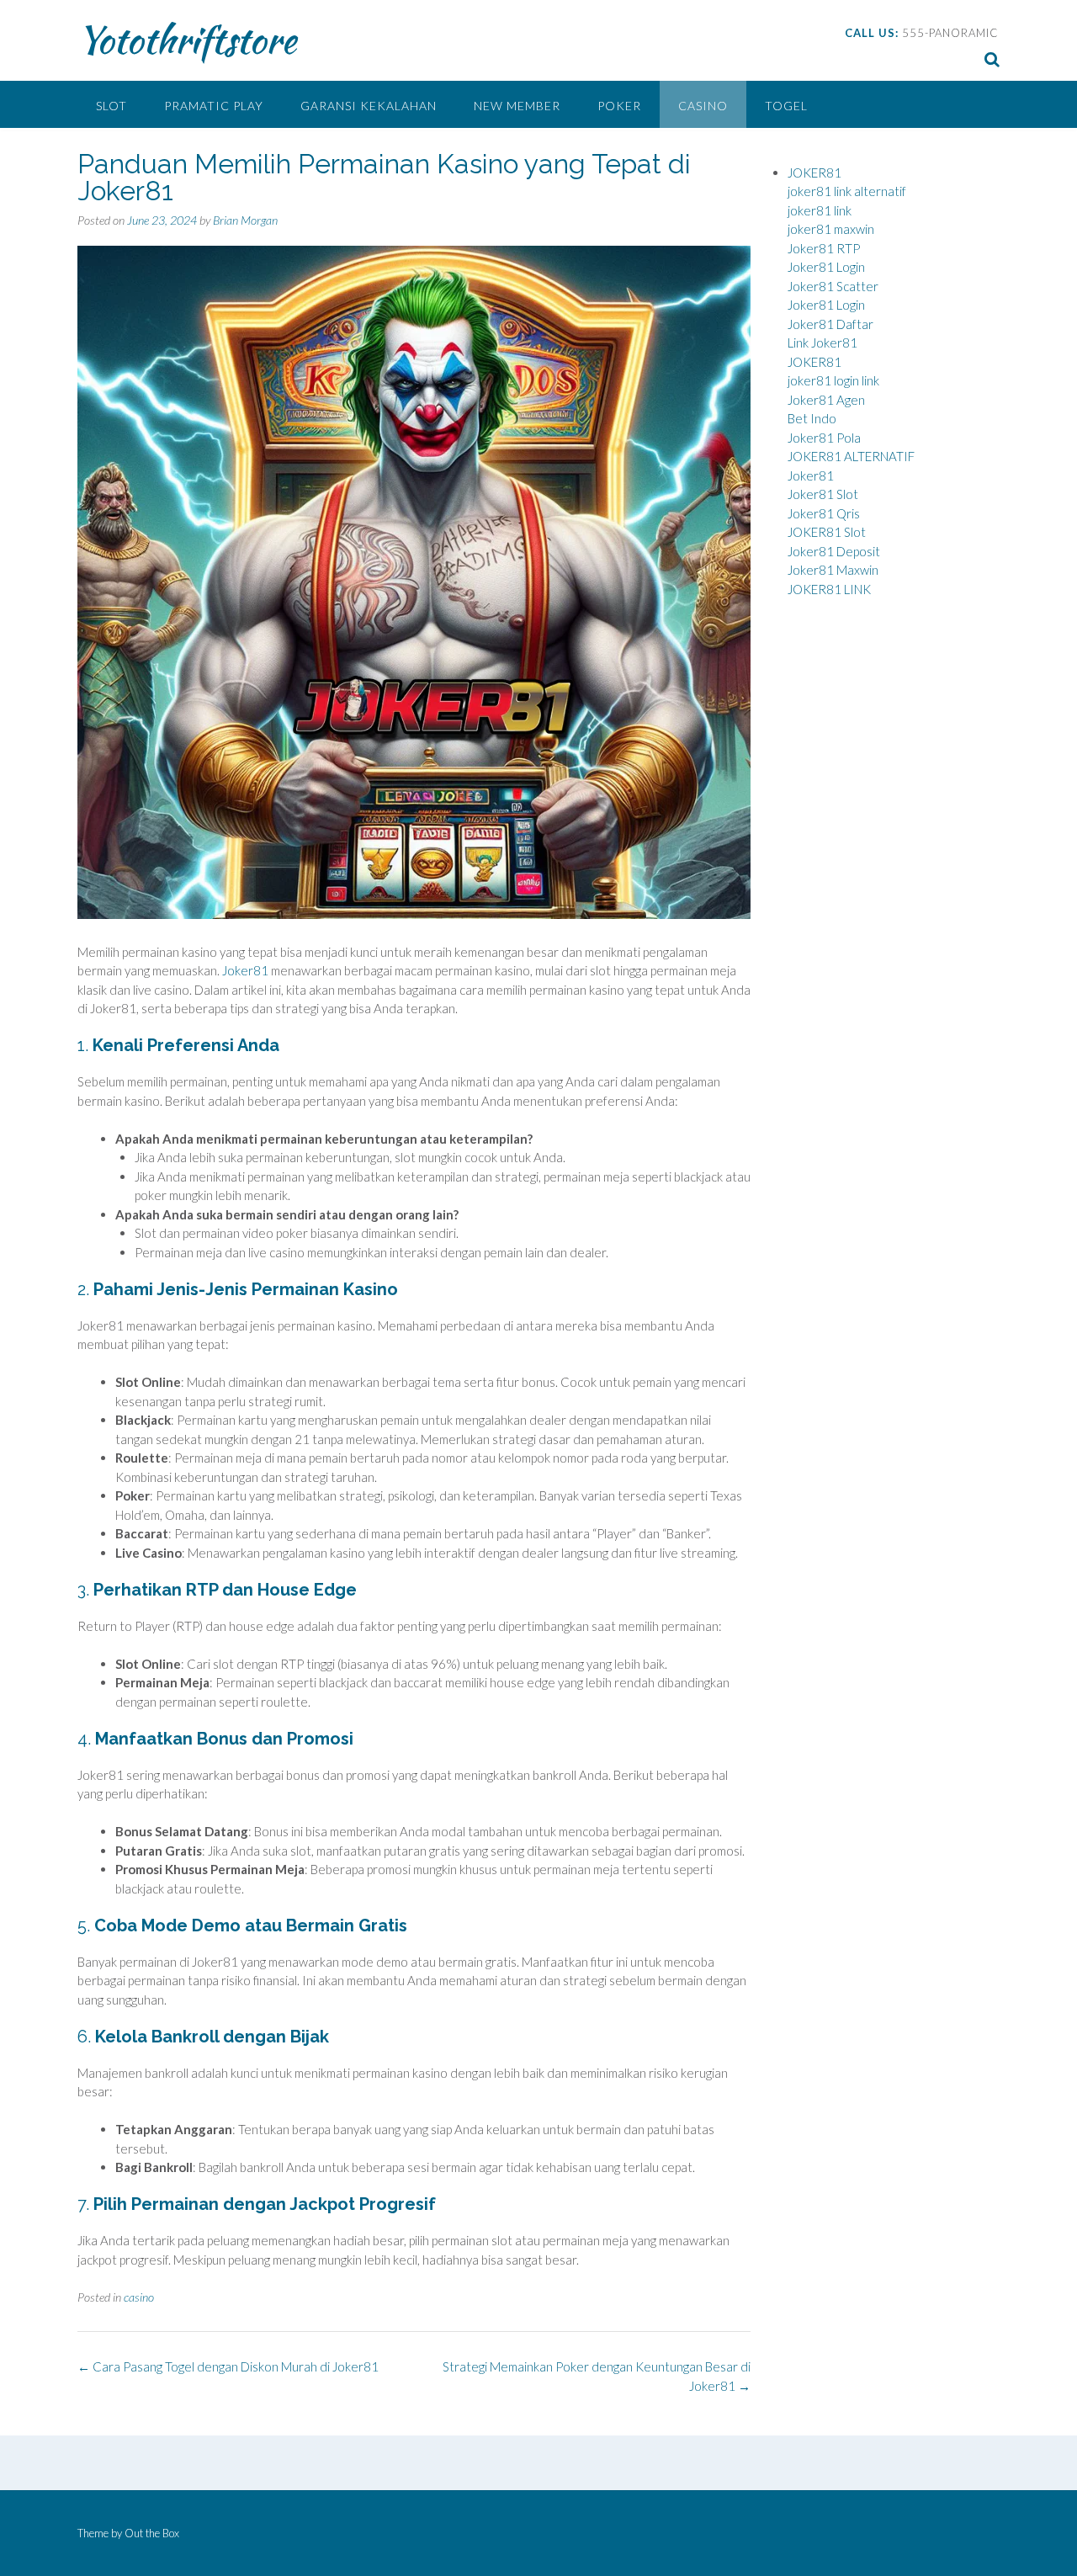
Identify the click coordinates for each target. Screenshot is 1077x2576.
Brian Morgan (245, 220)
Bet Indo (812, 418)
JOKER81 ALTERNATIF (851, 456)
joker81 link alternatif (847, 191)
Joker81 (245, 970)
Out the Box (152, 2533)
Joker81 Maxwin (833, 570)
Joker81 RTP (824, 248)
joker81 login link (833, 380)
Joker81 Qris (824, 513)
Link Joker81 (822, 343)
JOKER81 (814, 173)
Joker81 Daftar (830, 324)
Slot (111, 106)
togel (786, 106)
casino (703, 106)
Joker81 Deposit (834, 551)
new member (517, 106)
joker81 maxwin (831, 229)
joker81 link (820, 210)
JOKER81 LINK (829, 589)
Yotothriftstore (187, 40)
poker (619, 106)
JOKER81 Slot (827, 532)
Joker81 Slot (823, 494)
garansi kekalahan (369, 106)
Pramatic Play (214, 106)
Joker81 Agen (826, 400)
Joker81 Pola (824, 438)
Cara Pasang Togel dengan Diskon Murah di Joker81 (228, 2366)
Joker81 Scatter (833, 286)
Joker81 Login (826, 267)
